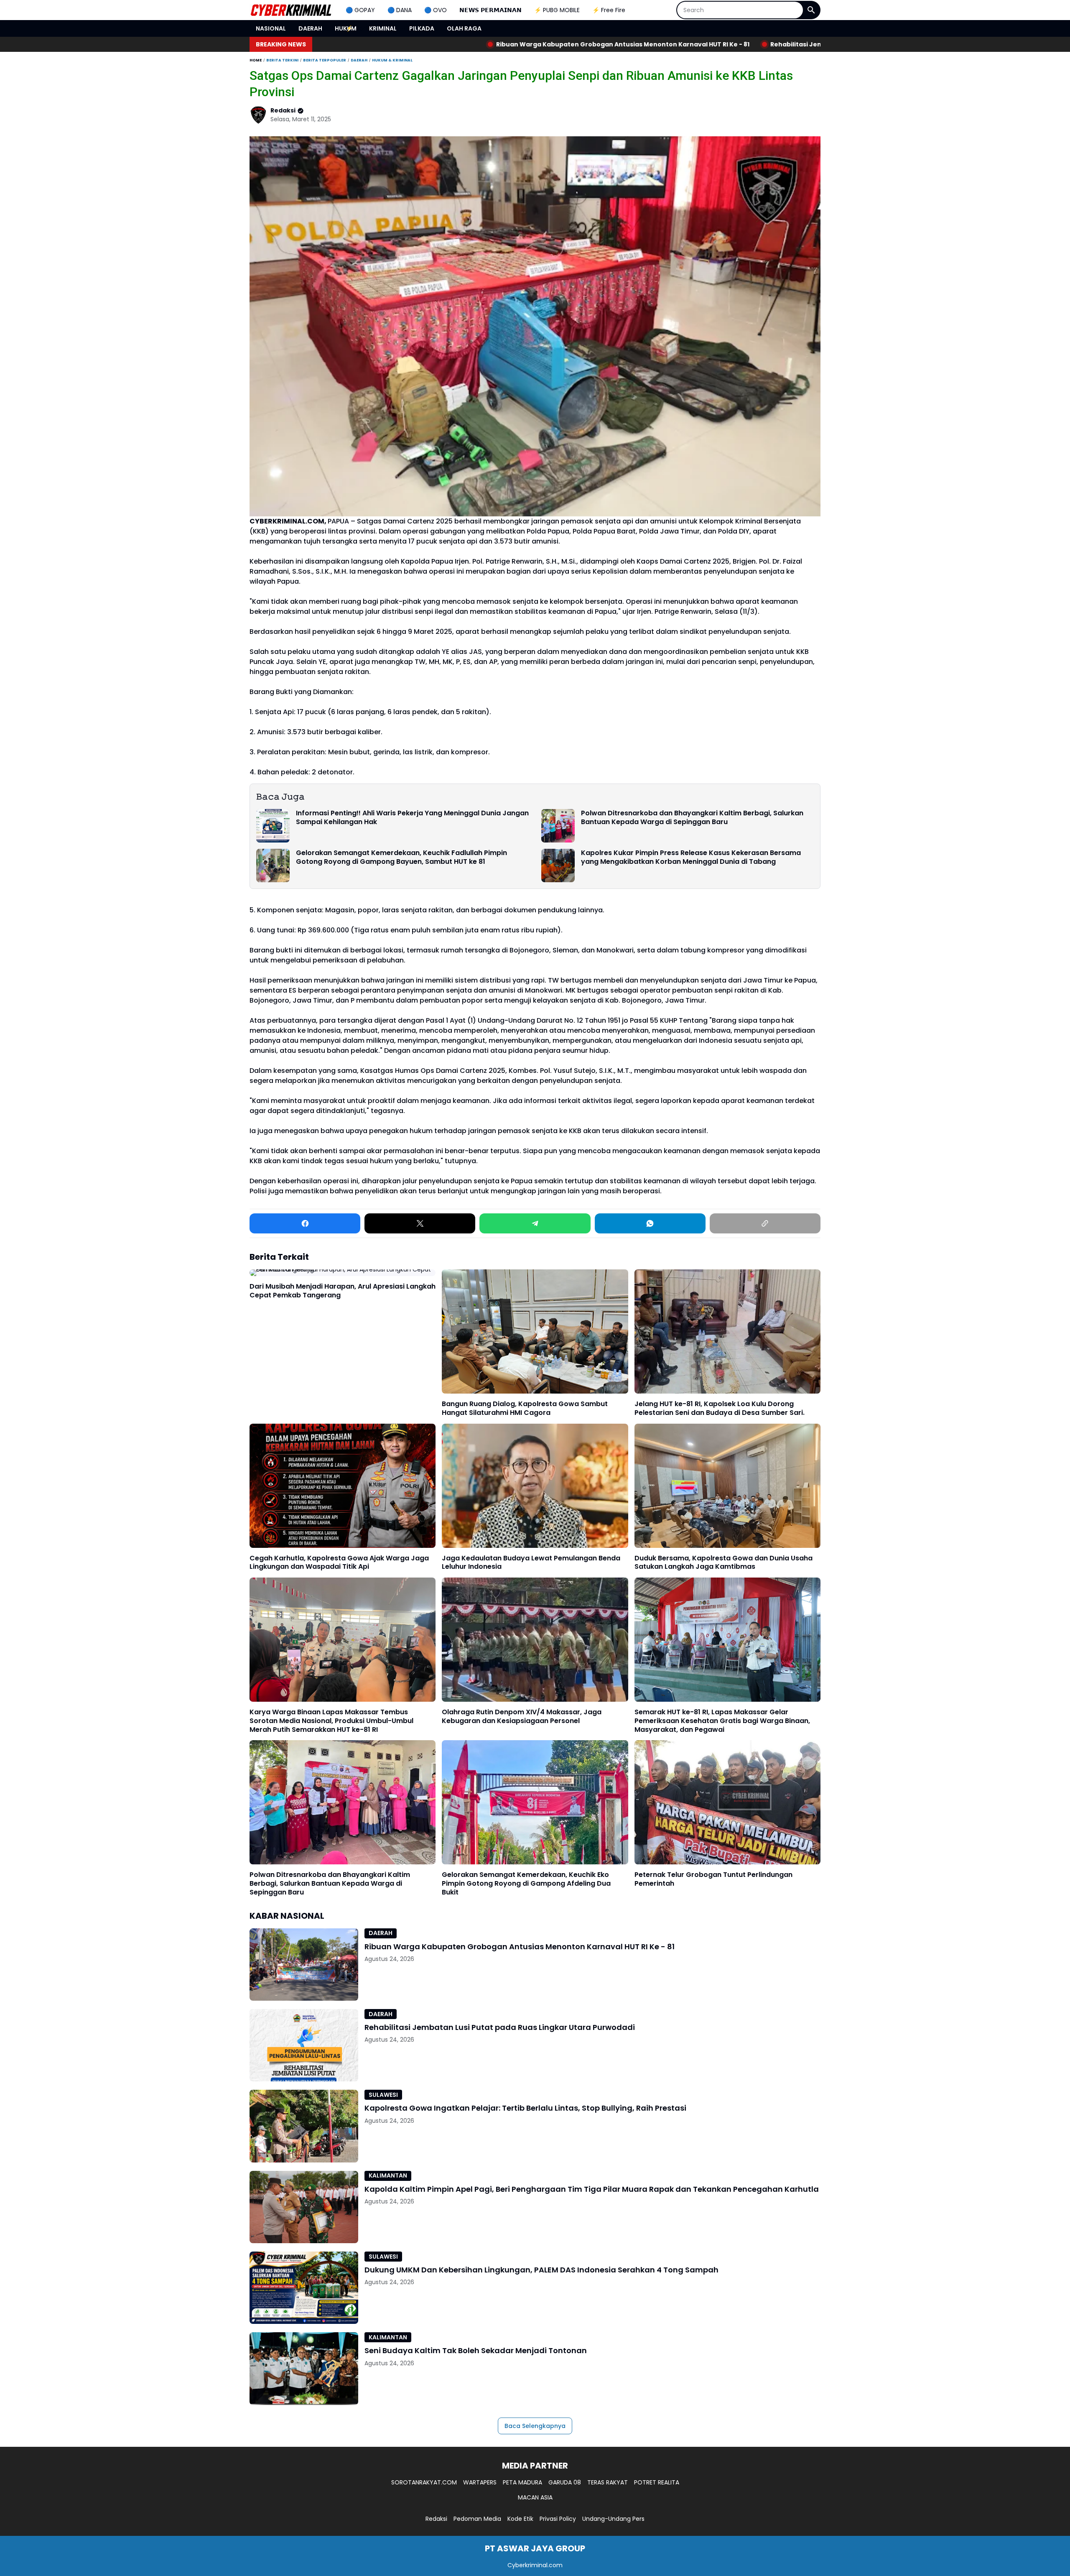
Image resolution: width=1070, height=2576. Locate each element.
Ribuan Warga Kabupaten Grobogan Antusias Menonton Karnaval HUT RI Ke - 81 (371, 44)
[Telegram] (535, 1223)
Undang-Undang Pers (613, 2519)
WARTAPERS (480, 2482)
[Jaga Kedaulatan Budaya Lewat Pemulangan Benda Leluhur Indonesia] (535, 1486)
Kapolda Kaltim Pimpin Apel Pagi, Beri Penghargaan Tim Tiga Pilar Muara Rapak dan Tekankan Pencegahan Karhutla (592, 2189)
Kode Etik (520, 2519)
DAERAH (310, 28)
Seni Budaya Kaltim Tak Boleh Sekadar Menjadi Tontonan (476, 2350)
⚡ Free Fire (609, 10)
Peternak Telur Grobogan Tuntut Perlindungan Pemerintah (713, 1879)
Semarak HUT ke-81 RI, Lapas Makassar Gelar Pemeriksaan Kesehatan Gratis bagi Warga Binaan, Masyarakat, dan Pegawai (722, 1721)
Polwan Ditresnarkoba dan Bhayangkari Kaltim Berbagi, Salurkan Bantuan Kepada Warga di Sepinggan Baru (692, 818)
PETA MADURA (522, 2482)
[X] (420, 1223)
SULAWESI (383, 2095)
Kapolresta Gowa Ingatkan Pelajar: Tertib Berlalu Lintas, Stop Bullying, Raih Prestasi (525, 2108)
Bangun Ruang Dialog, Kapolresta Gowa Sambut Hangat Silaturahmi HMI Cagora (525, 1409)
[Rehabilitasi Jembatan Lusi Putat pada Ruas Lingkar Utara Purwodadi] (304, 2045)
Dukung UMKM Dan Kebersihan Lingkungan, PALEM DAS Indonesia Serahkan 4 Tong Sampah (541, 2270)
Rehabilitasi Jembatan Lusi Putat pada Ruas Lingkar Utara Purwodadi (629, 44)
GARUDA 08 (565, 2482)
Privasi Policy (558, 2519)
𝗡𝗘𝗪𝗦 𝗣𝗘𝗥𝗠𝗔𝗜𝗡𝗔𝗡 (490, 10)
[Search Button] (811, 10)
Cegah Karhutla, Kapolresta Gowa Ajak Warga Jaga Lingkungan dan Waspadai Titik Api (339, 1563)
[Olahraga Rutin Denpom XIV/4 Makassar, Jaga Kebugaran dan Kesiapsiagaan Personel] (535, 1640)
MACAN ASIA (535, 2497)
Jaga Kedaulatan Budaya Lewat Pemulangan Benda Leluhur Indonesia (531, 1563)
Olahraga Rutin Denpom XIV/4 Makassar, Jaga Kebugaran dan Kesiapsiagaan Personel (522, 1717)
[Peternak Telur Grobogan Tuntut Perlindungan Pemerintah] (727, 1802)
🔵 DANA (400, 10)
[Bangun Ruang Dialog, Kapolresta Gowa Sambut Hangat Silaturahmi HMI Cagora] (535, 1331)
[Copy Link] (765, 1223)
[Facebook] (305, 1223)
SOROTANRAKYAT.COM (424, 2482)
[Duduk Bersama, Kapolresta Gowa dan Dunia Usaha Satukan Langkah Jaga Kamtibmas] (727, 1486)
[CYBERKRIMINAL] (291, 10)
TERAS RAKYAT (608, 2482)
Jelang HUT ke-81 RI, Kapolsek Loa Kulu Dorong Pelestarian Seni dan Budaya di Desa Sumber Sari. (720, 1409)
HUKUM (346, 28)
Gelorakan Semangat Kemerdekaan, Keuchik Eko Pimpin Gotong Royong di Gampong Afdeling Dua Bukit (526, 1884)
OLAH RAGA (464, 28)
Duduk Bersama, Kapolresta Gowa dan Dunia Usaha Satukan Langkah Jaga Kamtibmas (724, 1563)
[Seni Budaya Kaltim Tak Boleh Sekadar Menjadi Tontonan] (304, 2368)
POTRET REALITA (657, 2482)
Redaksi (436, 2519)
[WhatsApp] (650, 1223)
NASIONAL (271, 28)
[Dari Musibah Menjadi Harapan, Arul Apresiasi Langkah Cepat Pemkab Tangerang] (343, 1273)
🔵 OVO (436, 10)
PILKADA (422, 28)
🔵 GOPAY (360, 10)
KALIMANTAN (388, 2175)
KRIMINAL (383, 28)
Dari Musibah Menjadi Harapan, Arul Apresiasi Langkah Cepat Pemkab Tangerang (343, 1291)
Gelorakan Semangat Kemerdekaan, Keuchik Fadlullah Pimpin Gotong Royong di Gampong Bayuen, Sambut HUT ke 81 (401, 858)
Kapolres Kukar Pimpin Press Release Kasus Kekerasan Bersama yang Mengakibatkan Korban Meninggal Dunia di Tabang (691, 858)
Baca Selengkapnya (535, 2426)
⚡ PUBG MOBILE (557, 10)
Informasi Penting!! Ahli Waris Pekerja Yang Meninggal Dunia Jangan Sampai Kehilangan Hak (412, 818)
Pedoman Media (477, 2519)
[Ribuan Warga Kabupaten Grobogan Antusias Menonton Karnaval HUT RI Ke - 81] (304, 1965)
